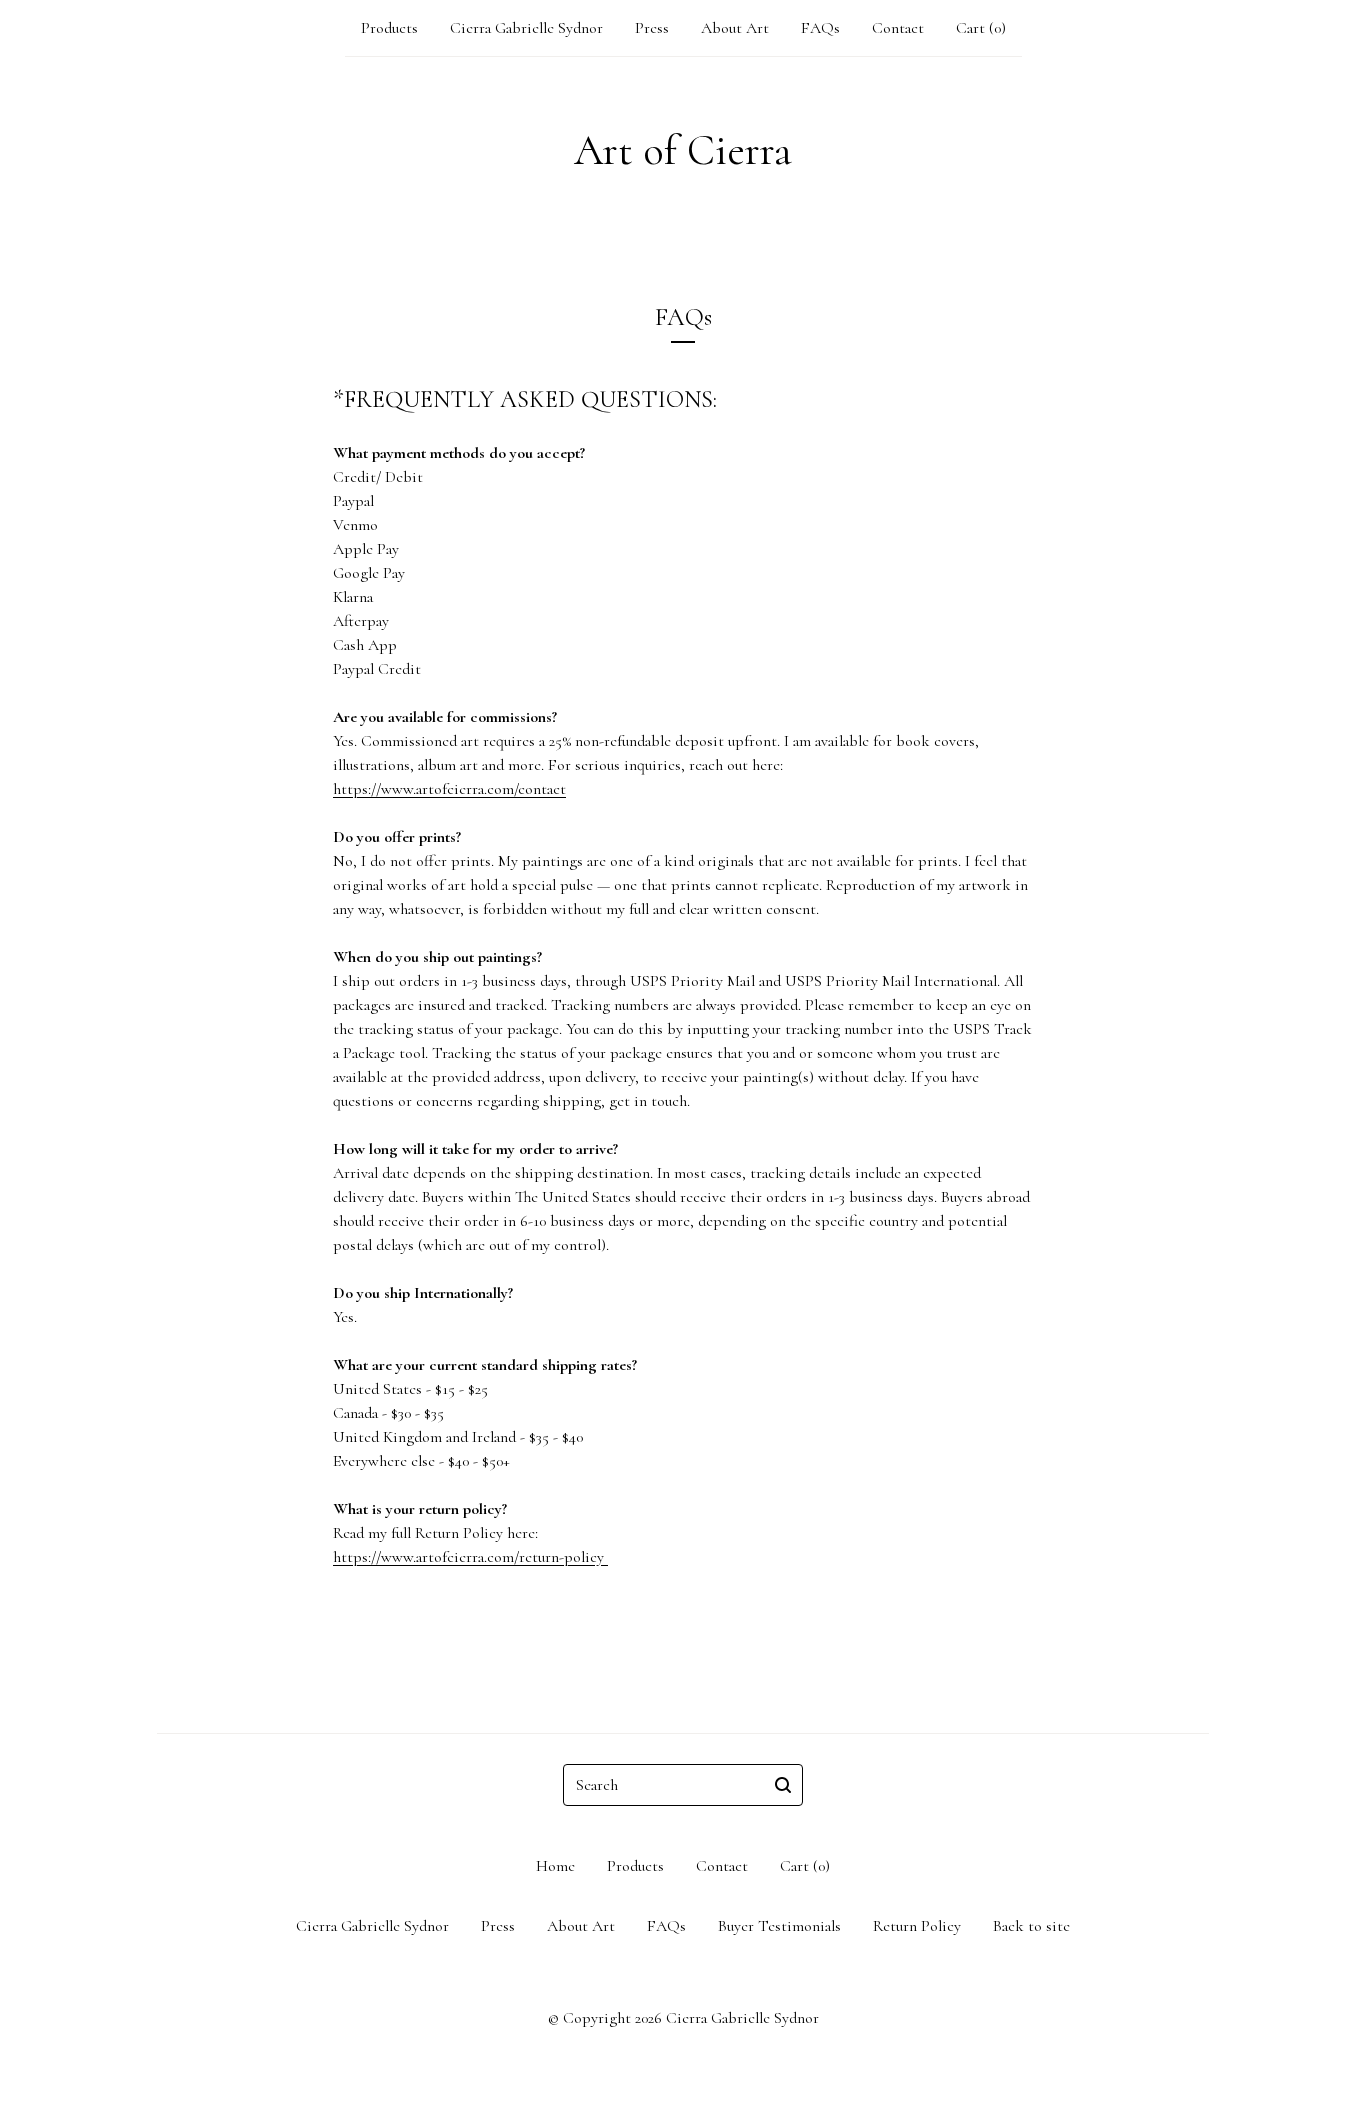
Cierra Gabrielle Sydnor (526, 28)
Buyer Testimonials (779, 1926)
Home (555, 1866)
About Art (735, 28)
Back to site (1031, 1926)
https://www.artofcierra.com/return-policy (470, 1557)
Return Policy (917, 1926)
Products (389, 28)
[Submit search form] (783, 1785)
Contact (898, 28)
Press (652, 28)
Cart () (981, 28)
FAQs (820, 28)
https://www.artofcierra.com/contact (449, 789)
